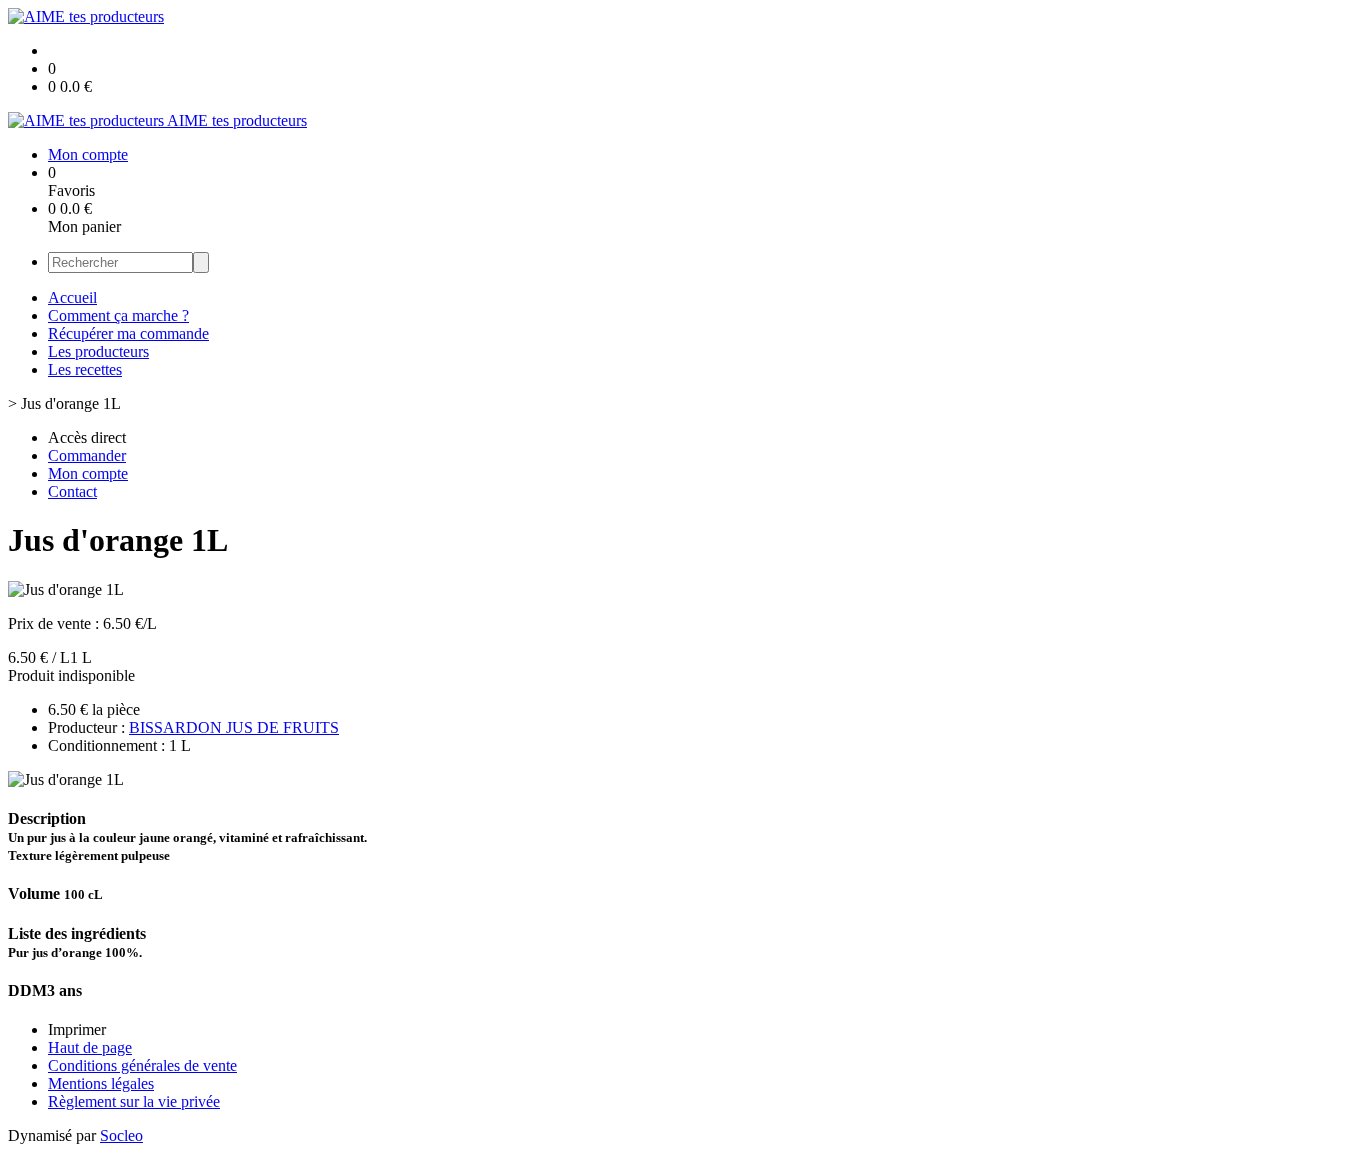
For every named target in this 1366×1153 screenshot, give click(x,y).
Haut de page (90, 1047)
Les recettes (85, 369)
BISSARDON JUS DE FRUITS (234, 727)
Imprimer (77, 1029)
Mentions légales (101, 1083)
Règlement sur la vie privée (134, 1101)
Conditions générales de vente (142, 1065)
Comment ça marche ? (118, 315)
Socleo (121, 1135)
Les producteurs (98, 351)
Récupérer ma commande (128, 333)
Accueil (72, 297)
